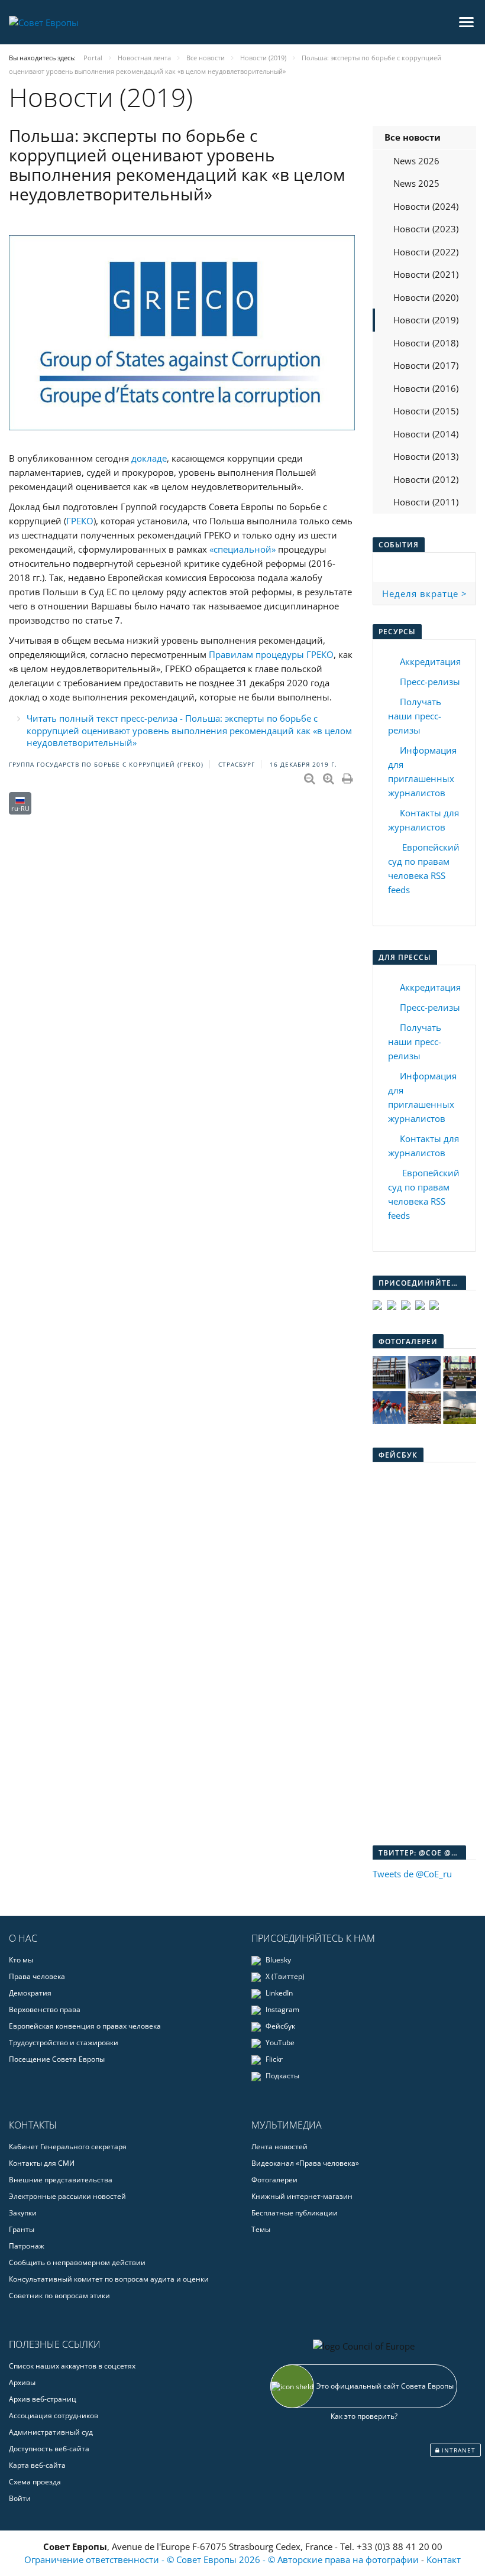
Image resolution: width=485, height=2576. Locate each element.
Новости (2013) (426, 456)
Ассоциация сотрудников (54, 2416)
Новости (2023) (426, 229)
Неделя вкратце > (425, 593)
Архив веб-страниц (43, 2399)
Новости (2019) (426, 320)
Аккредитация (430, 661)
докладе (149, 458)
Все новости (413, 137)
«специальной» (242, 549)
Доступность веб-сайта (49, 2449)
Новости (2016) (426, 388)
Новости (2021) (426, 274)
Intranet (457, 2450)
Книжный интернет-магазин (302, 2196)
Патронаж (27, 2246)
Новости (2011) (426, 502)
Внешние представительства (61, 2180)
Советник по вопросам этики (59, 2296)
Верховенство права (45, 2009)
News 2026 (416, 161)
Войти (20, 2498)
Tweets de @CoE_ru (412, 1874)
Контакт (444, 2559)
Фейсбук (279, 2026)
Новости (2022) (426, 252)
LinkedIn (278, 1993)
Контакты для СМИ (42, 2163)
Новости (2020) (426, 297)
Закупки (23, 2213)
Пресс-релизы (430, 682)
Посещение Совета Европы (57, 2059)
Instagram (282, 2009)
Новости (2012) (426, 479)
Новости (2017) (426, 365)
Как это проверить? (364, 2416)
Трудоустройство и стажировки (64, 2043)
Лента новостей (279, 2147)
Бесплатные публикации (295, 2213)
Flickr (273, 2059)
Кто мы (21, 1960)
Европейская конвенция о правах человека (85, 2026)
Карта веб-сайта (37, 2465)
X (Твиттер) (284, 1976)
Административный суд (51, 2432)
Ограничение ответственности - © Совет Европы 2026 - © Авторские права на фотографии (223, 2559)
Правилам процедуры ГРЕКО (271, 654)
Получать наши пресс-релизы (415, 716)
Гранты (22, 2229)
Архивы (22, 2382)
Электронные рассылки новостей (67, 2196)
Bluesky (277, 1960)
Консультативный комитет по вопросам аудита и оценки (109, 2279)
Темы (261, 2229)
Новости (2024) (426, 206)
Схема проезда (35, 2482)
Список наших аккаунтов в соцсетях (72, 2366)
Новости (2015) (426, 411)
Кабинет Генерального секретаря (68, 2147)
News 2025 (416, 183)
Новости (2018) (426, 343)
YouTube (279, 2043)
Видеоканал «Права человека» (305, 2163)
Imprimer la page (348, 776)
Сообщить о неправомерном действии (77, 2262)
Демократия (30, 1993)
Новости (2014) (426, 434)
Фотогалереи (274, 2180)
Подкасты (282, 2076)
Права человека (37, 1976)
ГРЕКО (80, 521)
